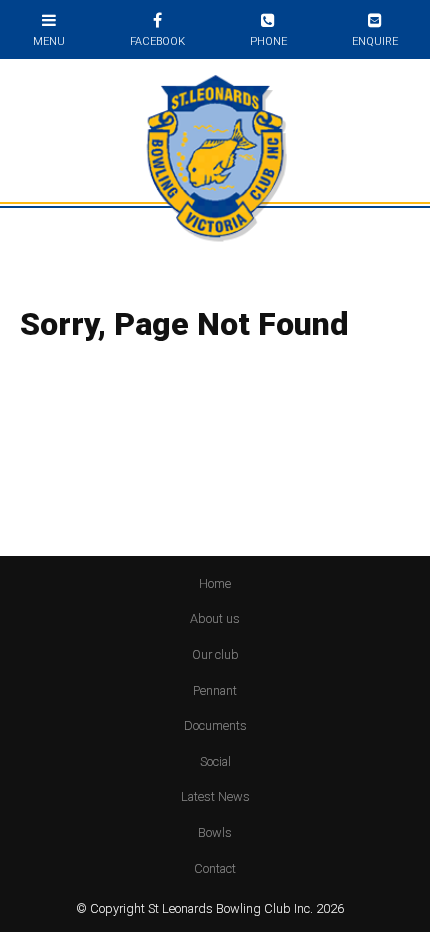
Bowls (215, 832)
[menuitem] (215, 584)
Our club (215, 654)
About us (215, 618)
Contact (215, 868)
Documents (215, 725)
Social (215, 761)
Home (215, 583)
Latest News (215, 796)
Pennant (215, 690)
